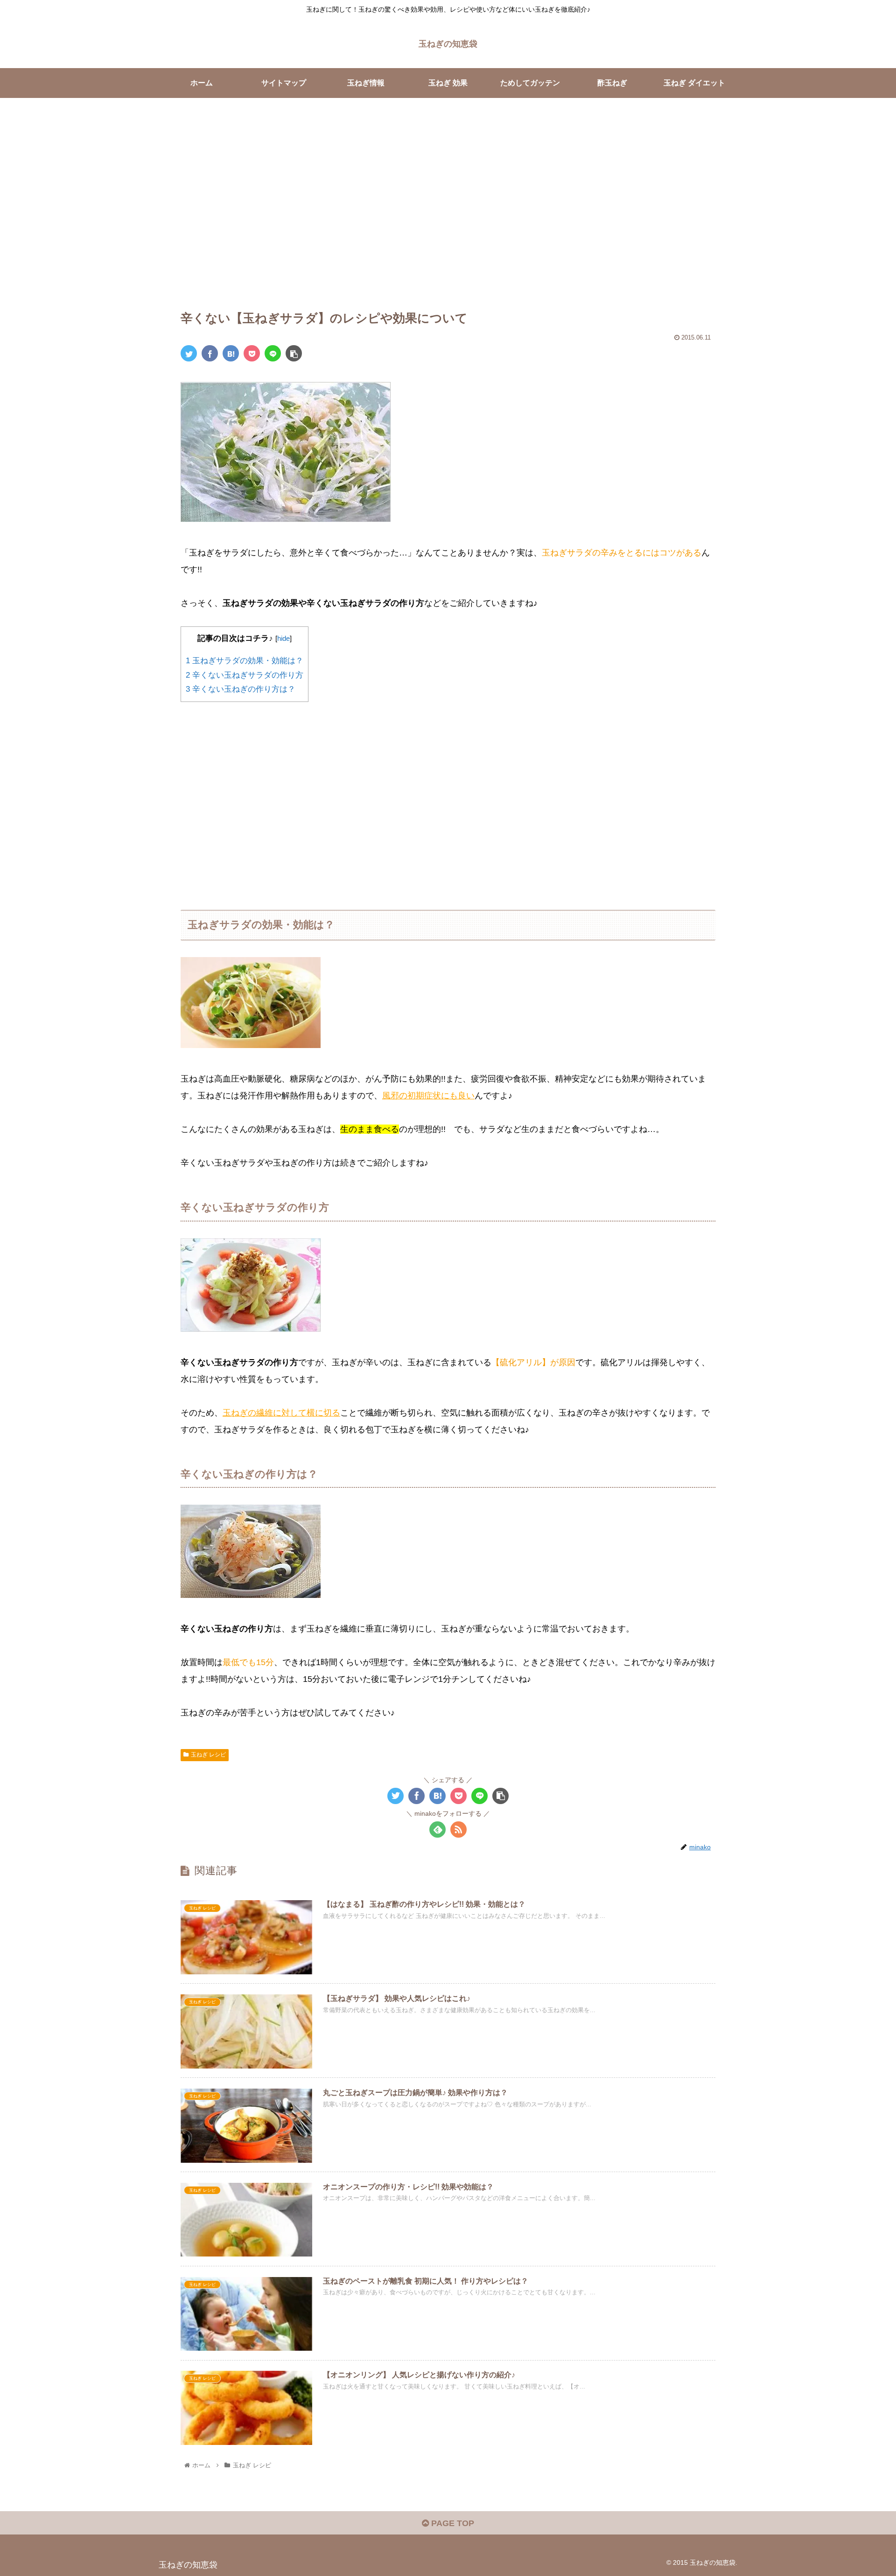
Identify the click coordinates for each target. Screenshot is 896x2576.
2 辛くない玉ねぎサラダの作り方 (245, 675)
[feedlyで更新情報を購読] (437, 1830)
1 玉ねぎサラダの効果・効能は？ (245, 661)
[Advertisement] (448, 214)
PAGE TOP (451, 2523)
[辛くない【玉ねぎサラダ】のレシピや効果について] (231, 353)
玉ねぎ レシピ (208, 1755)
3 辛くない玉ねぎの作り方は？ (241, 689)
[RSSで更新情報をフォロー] (458, 1830)
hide (283, 638)
